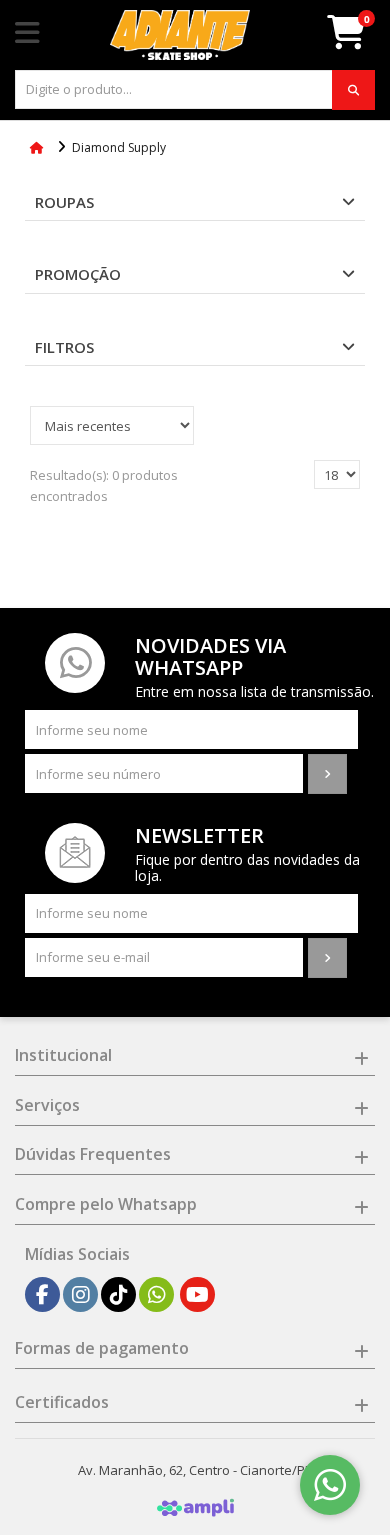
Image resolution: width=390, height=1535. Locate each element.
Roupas (64, 202)
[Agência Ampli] (195, 1506)
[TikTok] (119, 1295)
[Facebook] (42, 1295)
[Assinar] (327, 774)
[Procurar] (353, 90)
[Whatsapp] (157, 1295)
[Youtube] (197, 1295)
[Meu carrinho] (356, 40)
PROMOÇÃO (78, 274)
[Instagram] (81, 1295)
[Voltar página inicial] (38, 147)
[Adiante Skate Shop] (179, 35)
